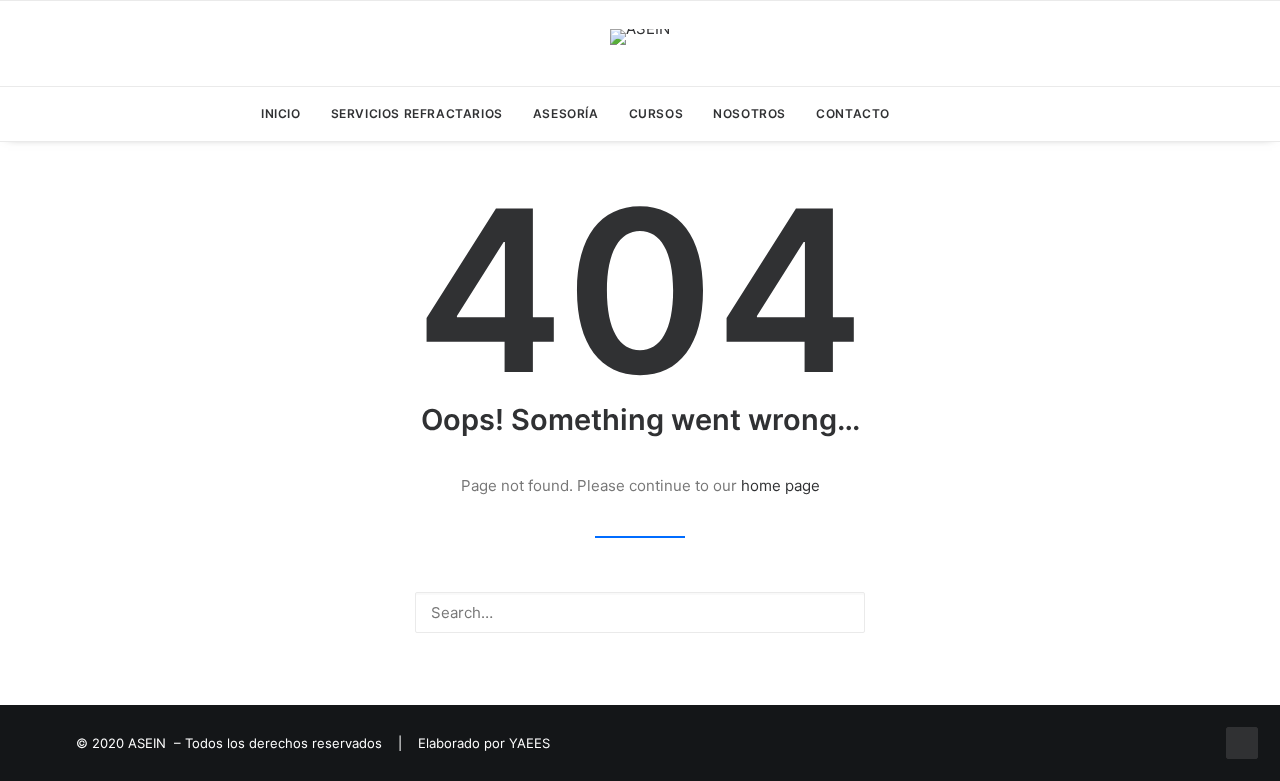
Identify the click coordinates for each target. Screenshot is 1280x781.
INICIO (281, 113)
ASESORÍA (566, 113)
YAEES (529, 743)
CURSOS (656, 113)
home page (780, 485)
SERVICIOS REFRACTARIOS (417, 113)
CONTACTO (853, 113)
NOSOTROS (749, 113)
